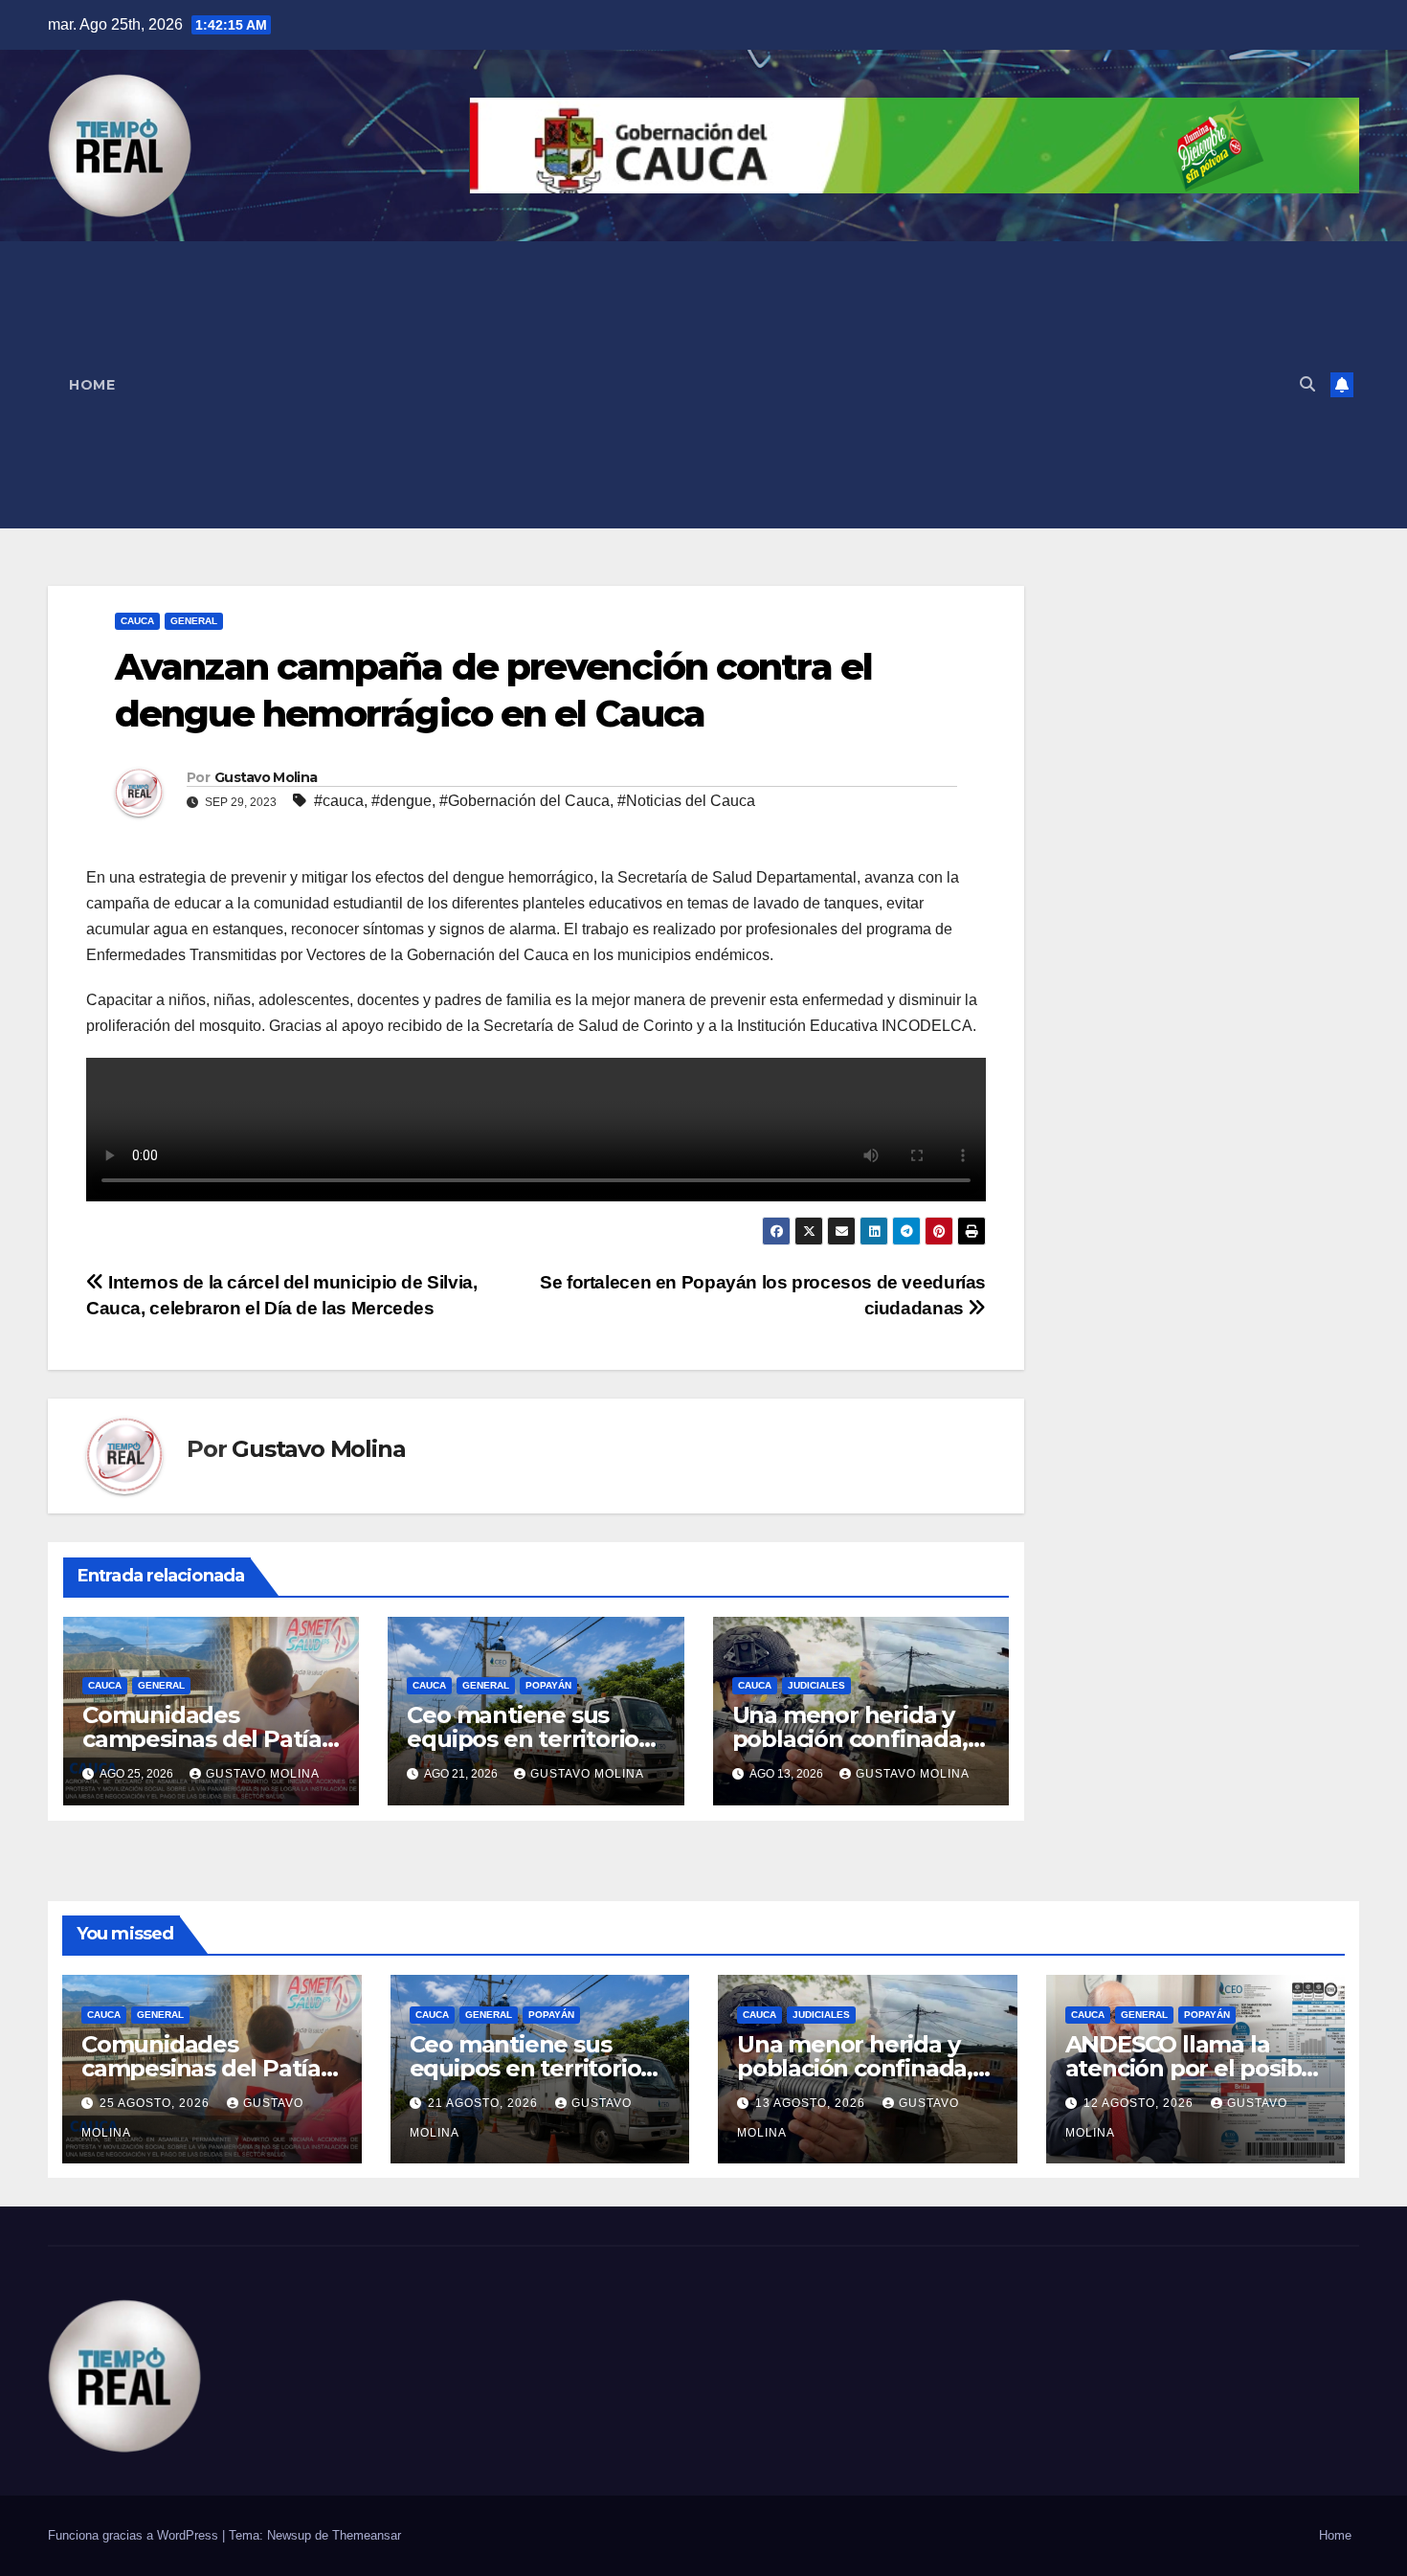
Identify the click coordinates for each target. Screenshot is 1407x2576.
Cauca (137, 621)
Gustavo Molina (266, 777)
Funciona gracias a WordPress (135, 2535)
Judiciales (816, 1685)
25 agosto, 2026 (156, 2103)
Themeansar (367, 2535)
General (194, 621)
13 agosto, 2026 (812, 2103)
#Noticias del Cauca (686, 801)
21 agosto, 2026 (485, 2103)
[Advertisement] (710, 385)
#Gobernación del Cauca (525, 801)
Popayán (548, 1685)
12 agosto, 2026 (1140, 2103)
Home (92, 385)
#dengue (402, 801)
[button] (1307, 384)
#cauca (339, 801)
